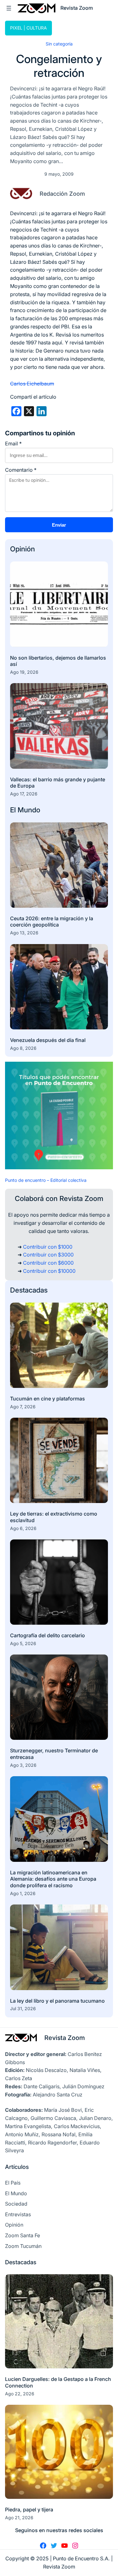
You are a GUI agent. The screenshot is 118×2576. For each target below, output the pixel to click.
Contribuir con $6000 (48, 1263)
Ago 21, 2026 (19, 2518)
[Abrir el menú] (9, 8)
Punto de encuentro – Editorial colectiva (46, 1180)
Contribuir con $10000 (49, 1271)
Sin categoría (59, 44)
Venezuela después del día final (48, 1040)
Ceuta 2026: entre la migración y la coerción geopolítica (52, 922)
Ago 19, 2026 (24, 672)
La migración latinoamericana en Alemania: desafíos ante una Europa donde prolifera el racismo (53, 1879)
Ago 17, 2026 (24, 794)
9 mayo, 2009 (59, 174)
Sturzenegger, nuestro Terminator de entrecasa (54, 1754)
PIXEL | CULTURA (28, 28)
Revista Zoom (65, 2038)
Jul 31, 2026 (23, 2008)
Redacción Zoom (62, 194)
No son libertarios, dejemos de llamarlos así (58, 661)
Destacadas (29, 1290)
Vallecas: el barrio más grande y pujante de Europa (58, 783)
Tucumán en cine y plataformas (48, 1399)
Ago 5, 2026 (23, 1643)
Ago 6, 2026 (23, 1528)
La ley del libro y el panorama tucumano (57, 2001)
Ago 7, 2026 (23, 1407)
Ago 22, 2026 (20, 2394)
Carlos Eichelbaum (32, 384)
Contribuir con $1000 (48, 1247)
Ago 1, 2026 (23, 1893)
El (14, 810)
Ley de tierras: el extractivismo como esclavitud (54, 1517)
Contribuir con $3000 (48, 1255)
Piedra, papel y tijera (29, 2510)
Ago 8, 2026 (23, 1048)
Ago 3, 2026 (23, 1765)
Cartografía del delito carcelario (48, 1635)
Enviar (59, 525)
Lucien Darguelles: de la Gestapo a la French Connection (58, 2382)
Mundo (29, 810)
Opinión (22, 549)
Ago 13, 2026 (24, 933)
